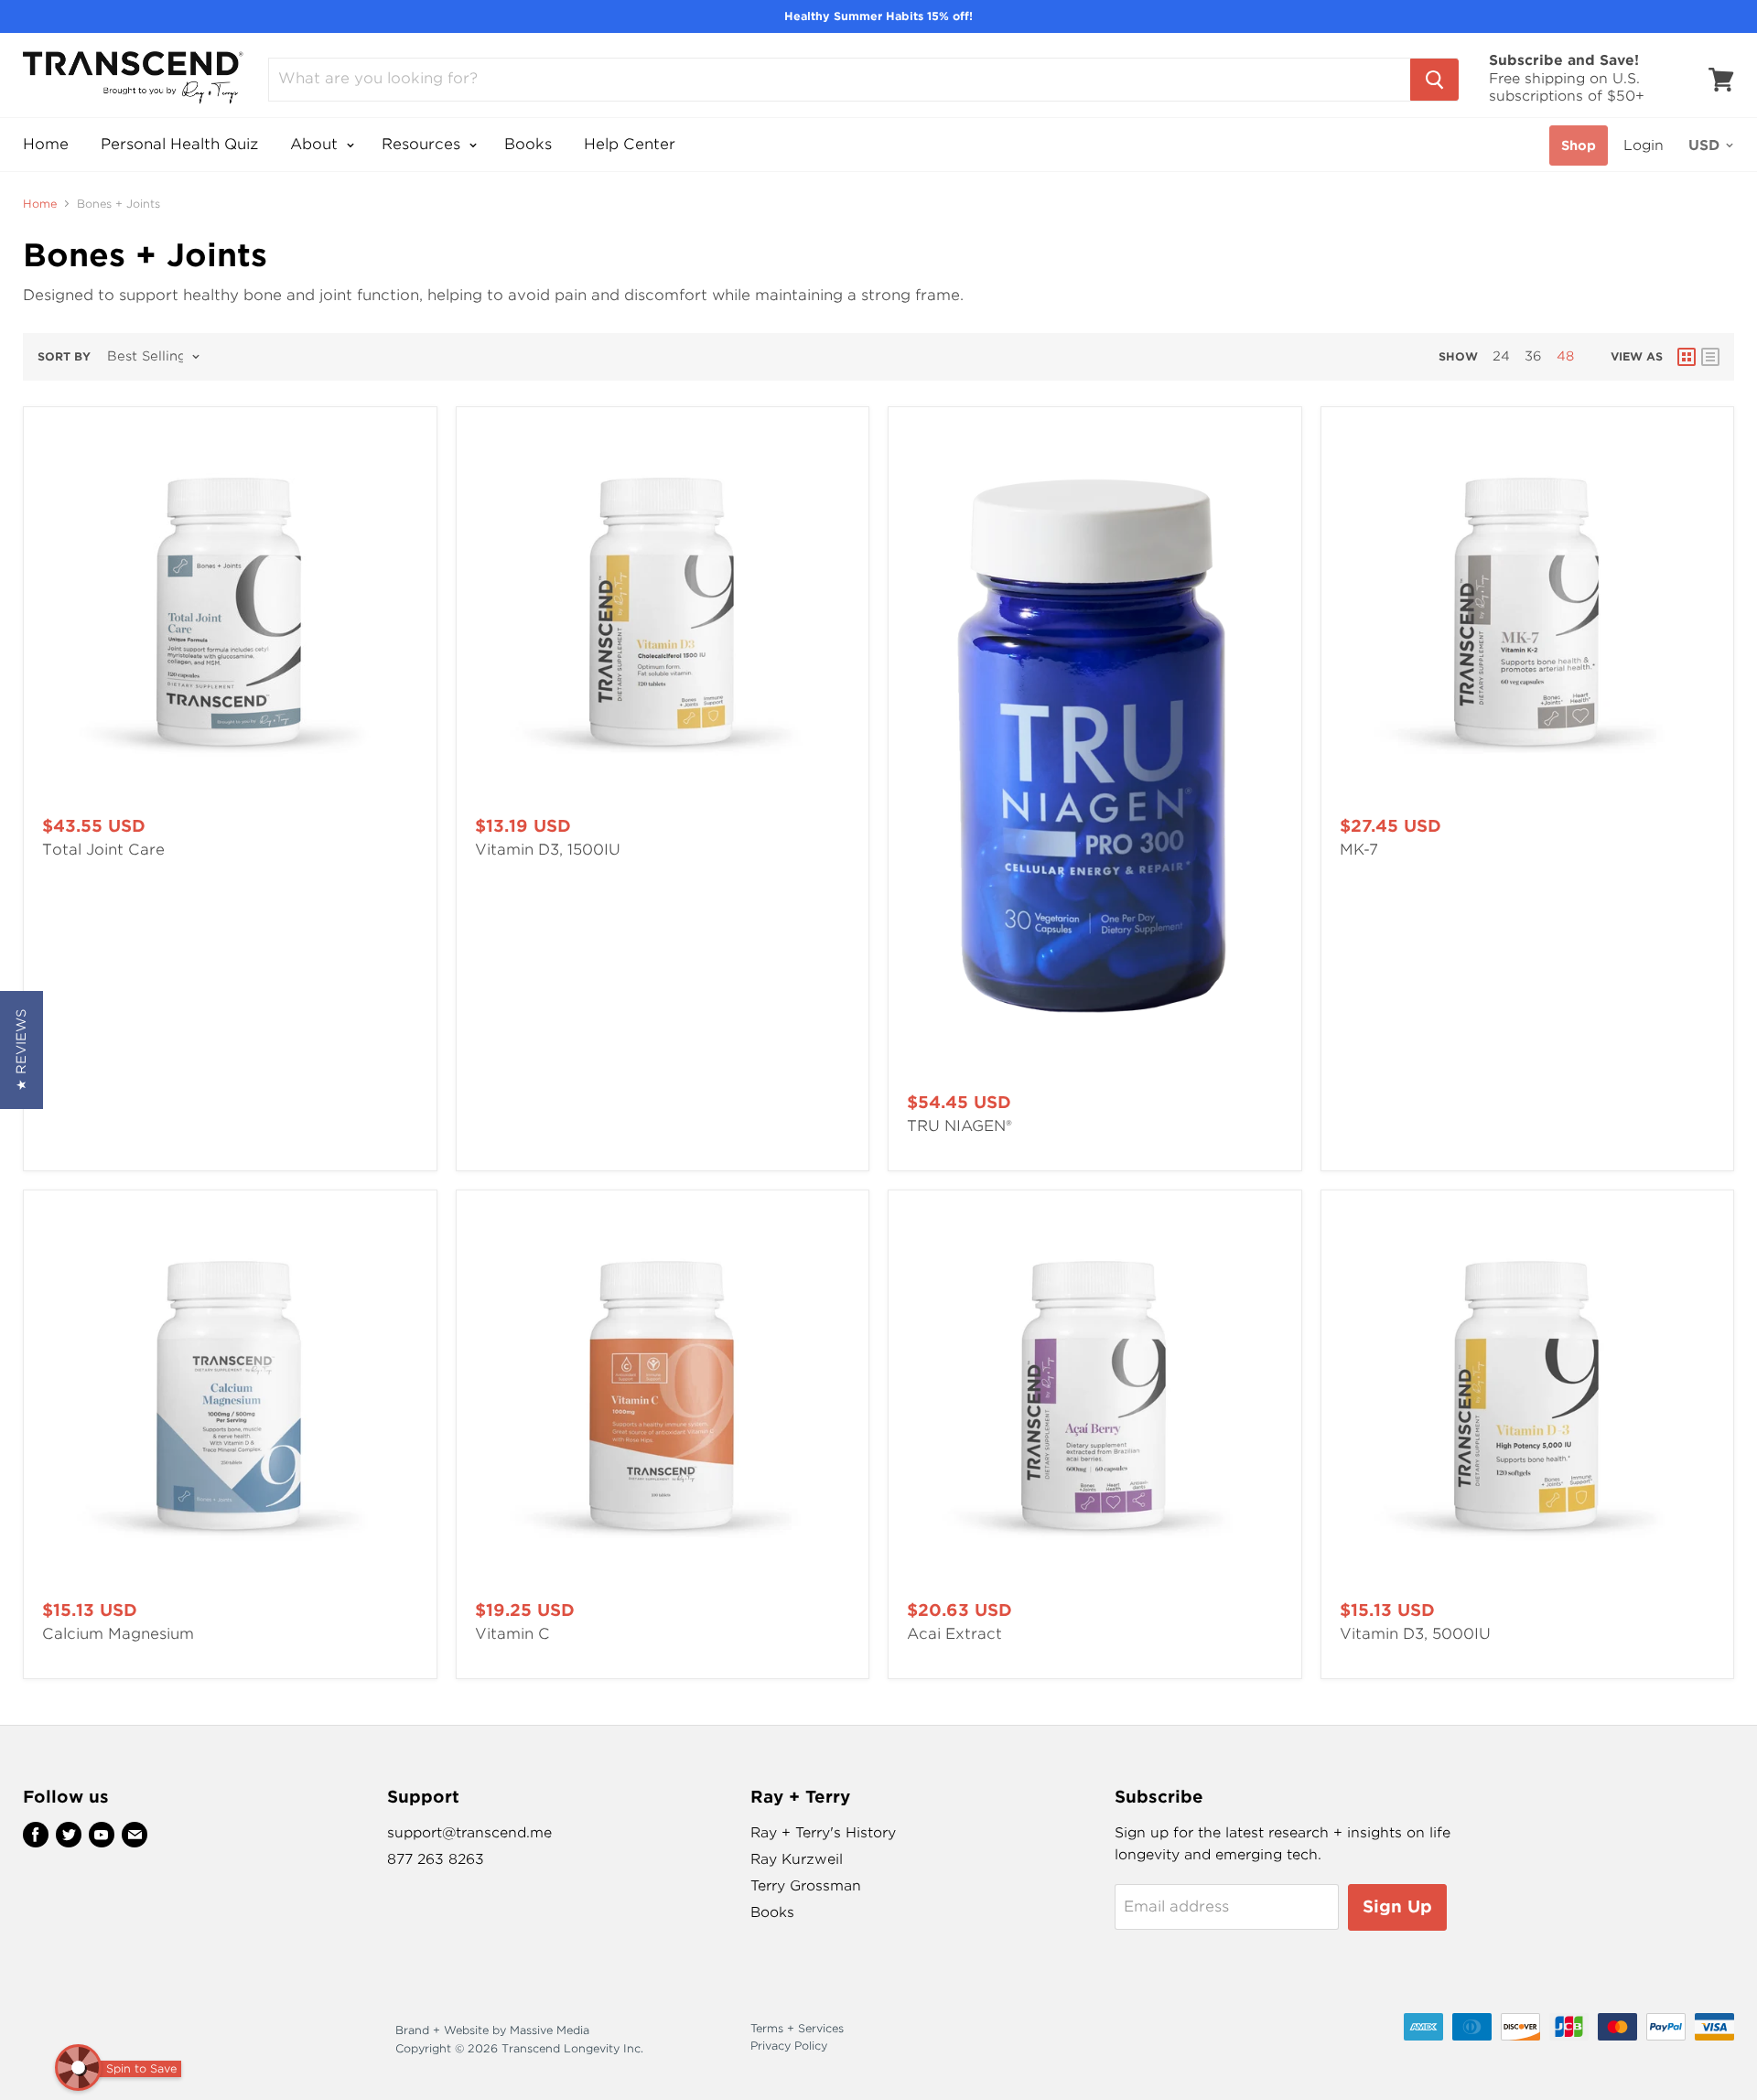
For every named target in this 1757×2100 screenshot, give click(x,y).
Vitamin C (512, 1634)
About (316, 144)
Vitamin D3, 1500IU (548, 850)
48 (1565, 356)
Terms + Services (797, 2028)
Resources (423, 144)
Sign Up (1397, 1906)
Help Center (630, 144)
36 (1533, 356)
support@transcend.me (469, 1833)
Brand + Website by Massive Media (492, 2030)
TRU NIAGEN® (959, 1126)
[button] (22, 1050)
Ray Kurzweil (797, 1859)
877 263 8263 (436, 1859)
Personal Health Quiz (179, 144)
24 (1501, 356)
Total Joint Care (103, 850)
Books (528, 144)
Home (46, 144)
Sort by (64, 357)
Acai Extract (954, 1634)
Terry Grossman (806, 1886)
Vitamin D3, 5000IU (1415, 1634)
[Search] (1434, 80)
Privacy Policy (789, 2046)
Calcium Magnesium (118, 1634)
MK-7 (1359, 850)
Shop (1579, 145)
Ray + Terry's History (823, 1833)
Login (1644, 145)
